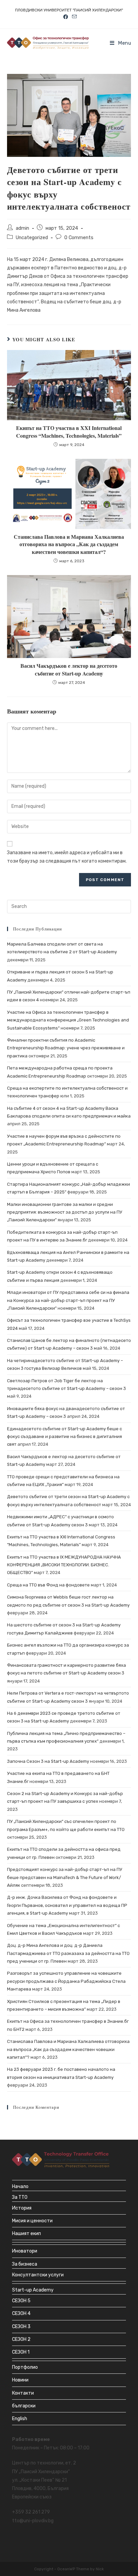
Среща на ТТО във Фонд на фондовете (48, 1585)
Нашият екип (26, 2234)
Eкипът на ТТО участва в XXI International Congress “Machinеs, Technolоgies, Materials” (69, 432)
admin (22, 228)
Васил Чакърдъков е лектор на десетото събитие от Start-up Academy (69, 669)
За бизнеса (25, 2264)
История (22, 2208)
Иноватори (25, 2251)
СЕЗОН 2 (21, 2339)
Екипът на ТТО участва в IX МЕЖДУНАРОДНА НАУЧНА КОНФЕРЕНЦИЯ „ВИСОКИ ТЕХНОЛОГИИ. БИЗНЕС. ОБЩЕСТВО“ (64, 1565)
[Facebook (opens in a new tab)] (66, 17)
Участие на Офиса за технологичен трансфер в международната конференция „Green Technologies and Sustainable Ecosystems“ (68, 1020)
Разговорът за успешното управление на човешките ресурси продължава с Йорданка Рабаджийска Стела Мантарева (66, 1981)
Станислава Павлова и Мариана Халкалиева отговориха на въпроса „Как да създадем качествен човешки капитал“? (69, 544)
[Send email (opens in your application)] (73, 17)
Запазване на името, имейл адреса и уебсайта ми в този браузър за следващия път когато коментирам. (67, 857)
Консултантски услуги (38, 2275)
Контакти (23, 2393)
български (24, 2406)
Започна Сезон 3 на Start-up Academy (48, 1761)
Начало (20, 2187)
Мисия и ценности (32, 2221)
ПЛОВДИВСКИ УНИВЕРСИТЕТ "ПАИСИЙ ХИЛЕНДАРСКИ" (69, 10)
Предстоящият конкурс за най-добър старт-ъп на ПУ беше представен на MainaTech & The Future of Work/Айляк (65, 1877)
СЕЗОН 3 (21, 2327)
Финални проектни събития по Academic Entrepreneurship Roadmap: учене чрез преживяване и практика (66, 1048)
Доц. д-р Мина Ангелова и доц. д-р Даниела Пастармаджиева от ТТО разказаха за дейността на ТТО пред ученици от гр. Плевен (68, 1953)
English (20, 2419)
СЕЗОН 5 (21, 2301)
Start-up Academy (33, 2290)
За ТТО (20, 2197)
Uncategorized (32, 237)
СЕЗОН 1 (21, 2352)
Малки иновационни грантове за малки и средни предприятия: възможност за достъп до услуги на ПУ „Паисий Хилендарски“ (65, 1212)
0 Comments (79, 237)
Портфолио (25, 2367)
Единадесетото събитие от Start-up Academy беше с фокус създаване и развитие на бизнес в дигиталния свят (64, 1437)
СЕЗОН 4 (21, 2313)
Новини (20, 2380)
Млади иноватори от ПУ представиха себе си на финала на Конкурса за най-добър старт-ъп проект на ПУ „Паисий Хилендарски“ (68, 1300)
